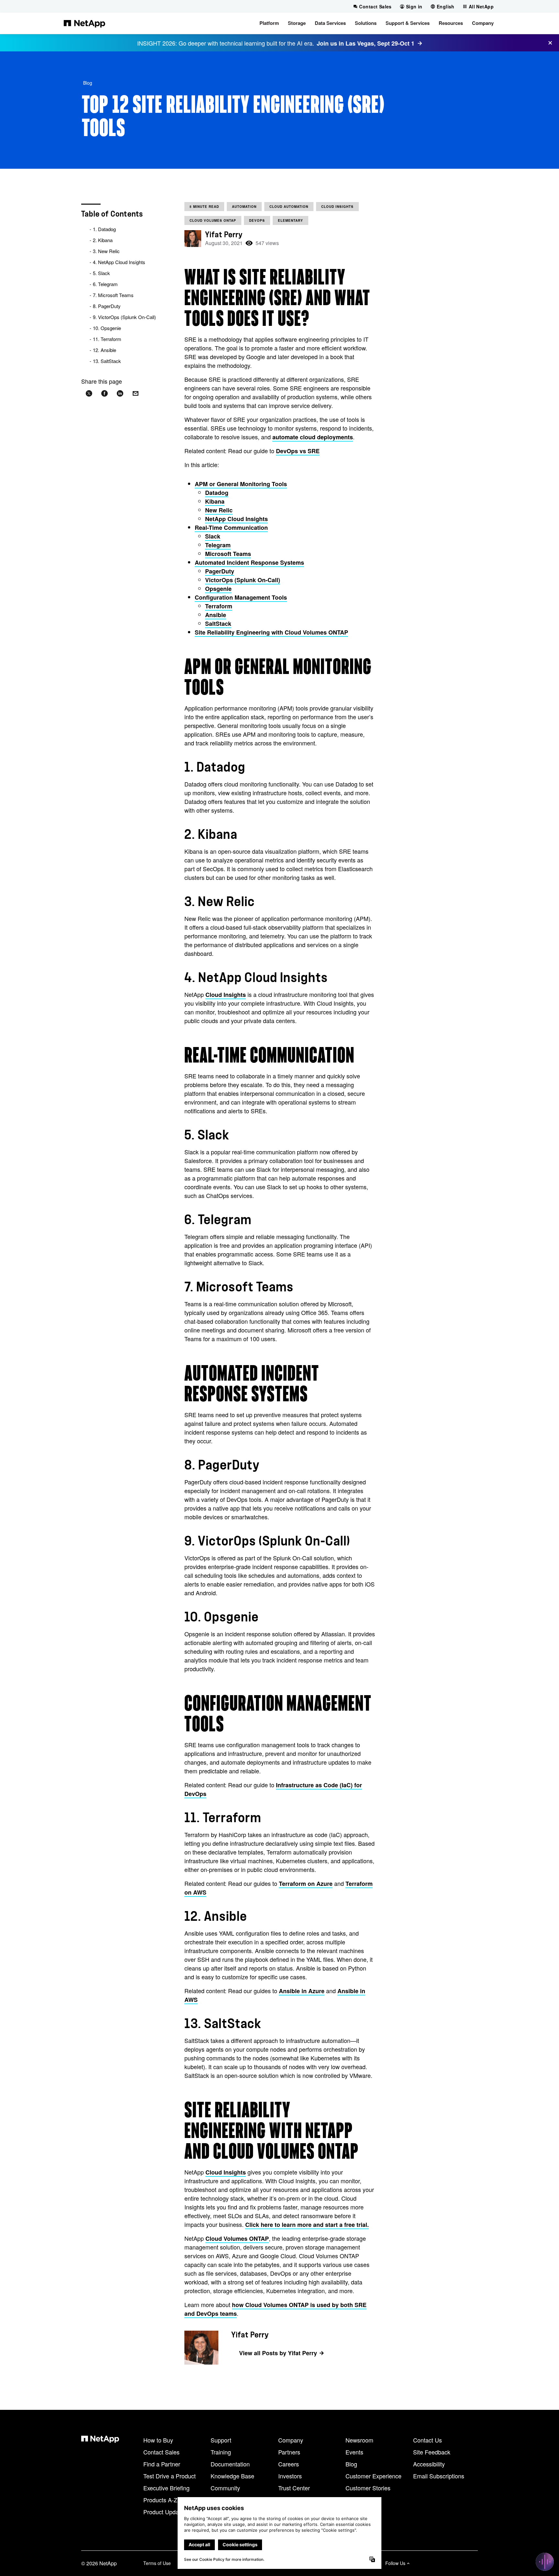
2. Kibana (103, 240)
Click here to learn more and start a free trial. (307, 2225)
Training (221, 2452)
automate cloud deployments (313, 437)
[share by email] (136, 394)
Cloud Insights (337, 207)
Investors (290, 2476)
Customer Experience (373, 2476)
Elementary (290, 220)
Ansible (216, 615)
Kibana (215, 501)
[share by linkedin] (120, 394)
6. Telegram (105, 284)
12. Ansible (104, 350)
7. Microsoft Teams (113, 295)
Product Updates (165, 2512)
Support (221, 2440)
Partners (289, 2452)
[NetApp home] (84, 23)
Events (354, 2452)
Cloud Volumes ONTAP (213, 220)
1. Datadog (104, 229)
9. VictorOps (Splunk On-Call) (124, 317)
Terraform (219, 606)
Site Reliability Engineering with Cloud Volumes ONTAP (271, 632)
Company (291, 2440)
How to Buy (158, 2440)
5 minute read (204, 207)
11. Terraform (107, 339)
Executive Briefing (166, 2488)
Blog (88, 83)
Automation (244, 207)
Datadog (217, 493)
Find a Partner (162, 2464)
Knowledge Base (232, 2476)
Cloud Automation (289, 207)
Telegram (218, 545)
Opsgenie (218, 589)
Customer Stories (368, 2488)
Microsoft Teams (228, 554)
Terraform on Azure (306, 1884)
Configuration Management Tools (241, 597)
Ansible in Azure (302, 1991)
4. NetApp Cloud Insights (119, 262)
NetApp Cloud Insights (236, 519)
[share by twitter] (89, 394)
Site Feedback (432, 2452)
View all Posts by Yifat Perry (278, 2353)
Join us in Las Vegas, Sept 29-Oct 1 (366, 43)
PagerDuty (220, 571)
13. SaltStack (107, 361)
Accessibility (429, 2464)
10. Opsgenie (107, 328)
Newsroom (359, 2440)
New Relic (219, 510)
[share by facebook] (104, 394)
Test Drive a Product (170, 2476)
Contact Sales (161, 2452)
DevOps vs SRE (298, 451)
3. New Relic (106, 251)
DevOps (257, 220)
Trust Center (294, 2488)
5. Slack (101, 273)
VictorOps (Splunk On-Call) (243, 580)
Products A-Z (160, 2500)
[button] (269, 23)
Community (225, 2488)
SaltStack (218, 624)
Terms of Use (157, 2563)
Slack (213, 536)
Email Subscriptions (439, 2476)
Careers (289, 2464)
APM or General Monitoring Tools (241, 484)
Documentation (230, 2464)
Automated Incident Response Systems (249, 562)
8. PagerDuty (107, 306)
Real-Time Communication (231, 528)
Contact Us (427, 2440)
